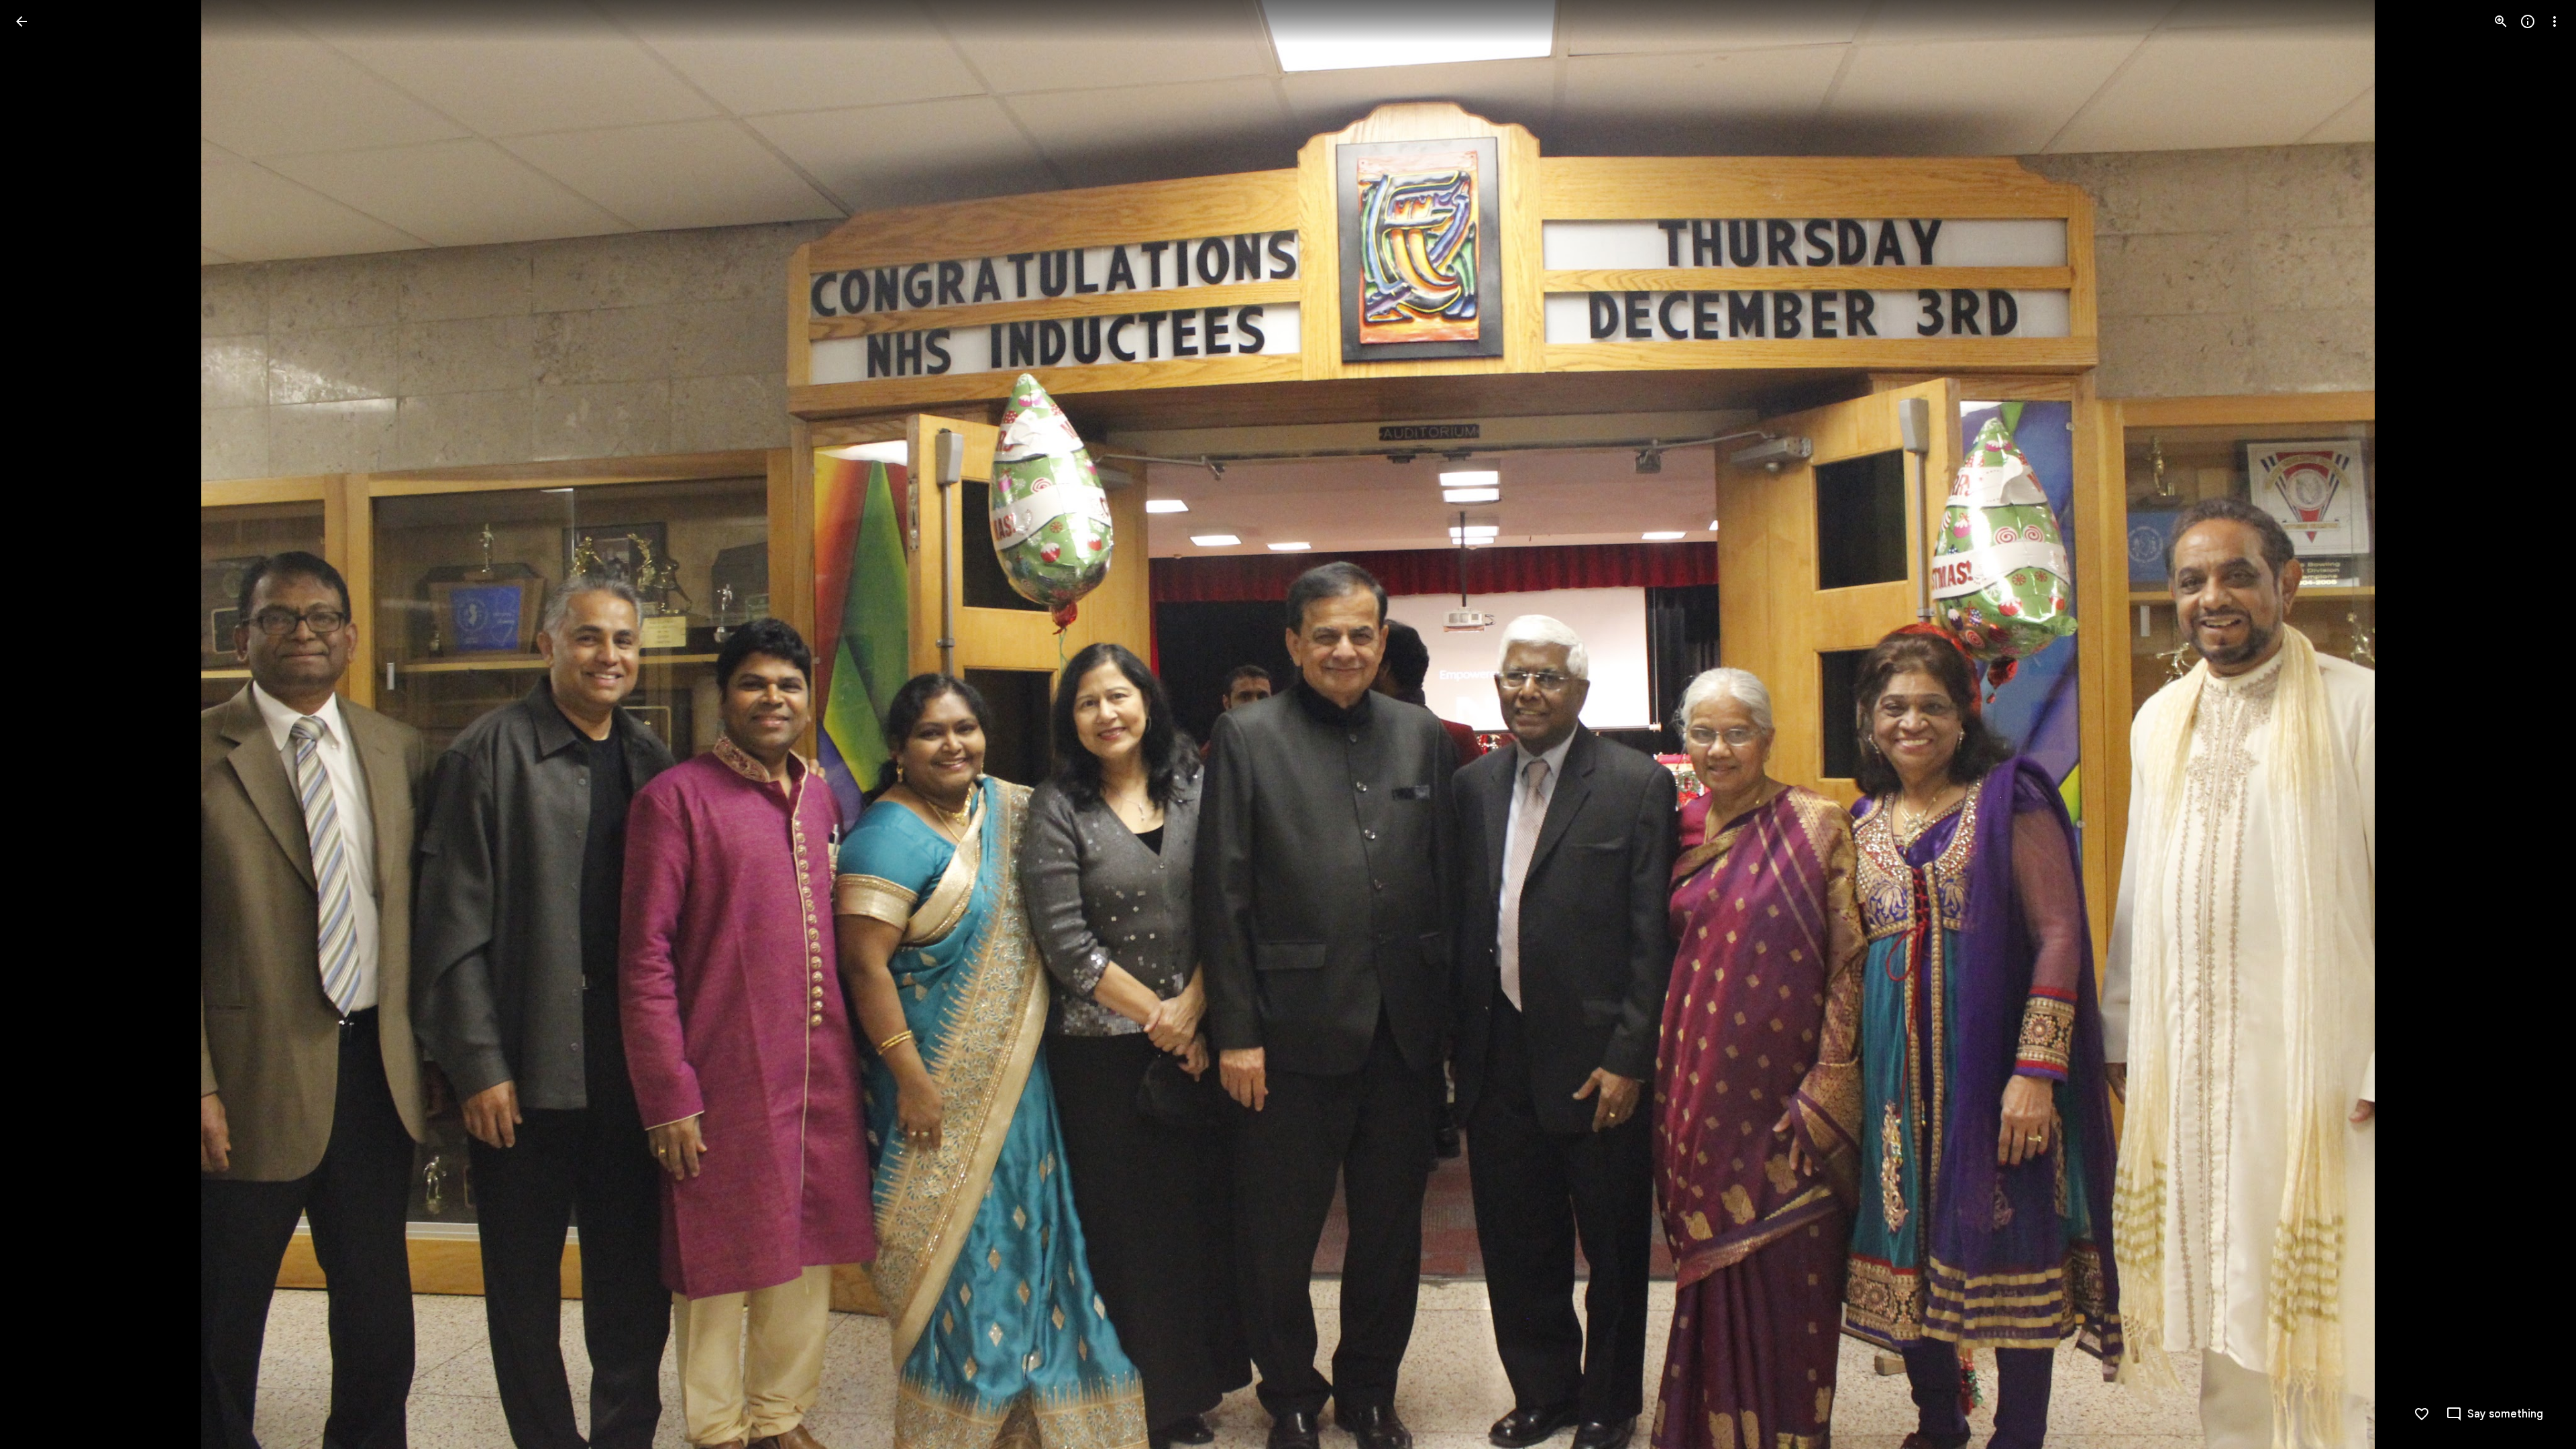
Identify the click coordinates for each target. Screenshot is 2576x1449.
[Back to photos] (21, 21)
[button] (38, 724)
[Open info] (2528, 21)
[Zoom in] (2501, 21)
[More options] (2555, 21)
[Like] (2422, 1414)
